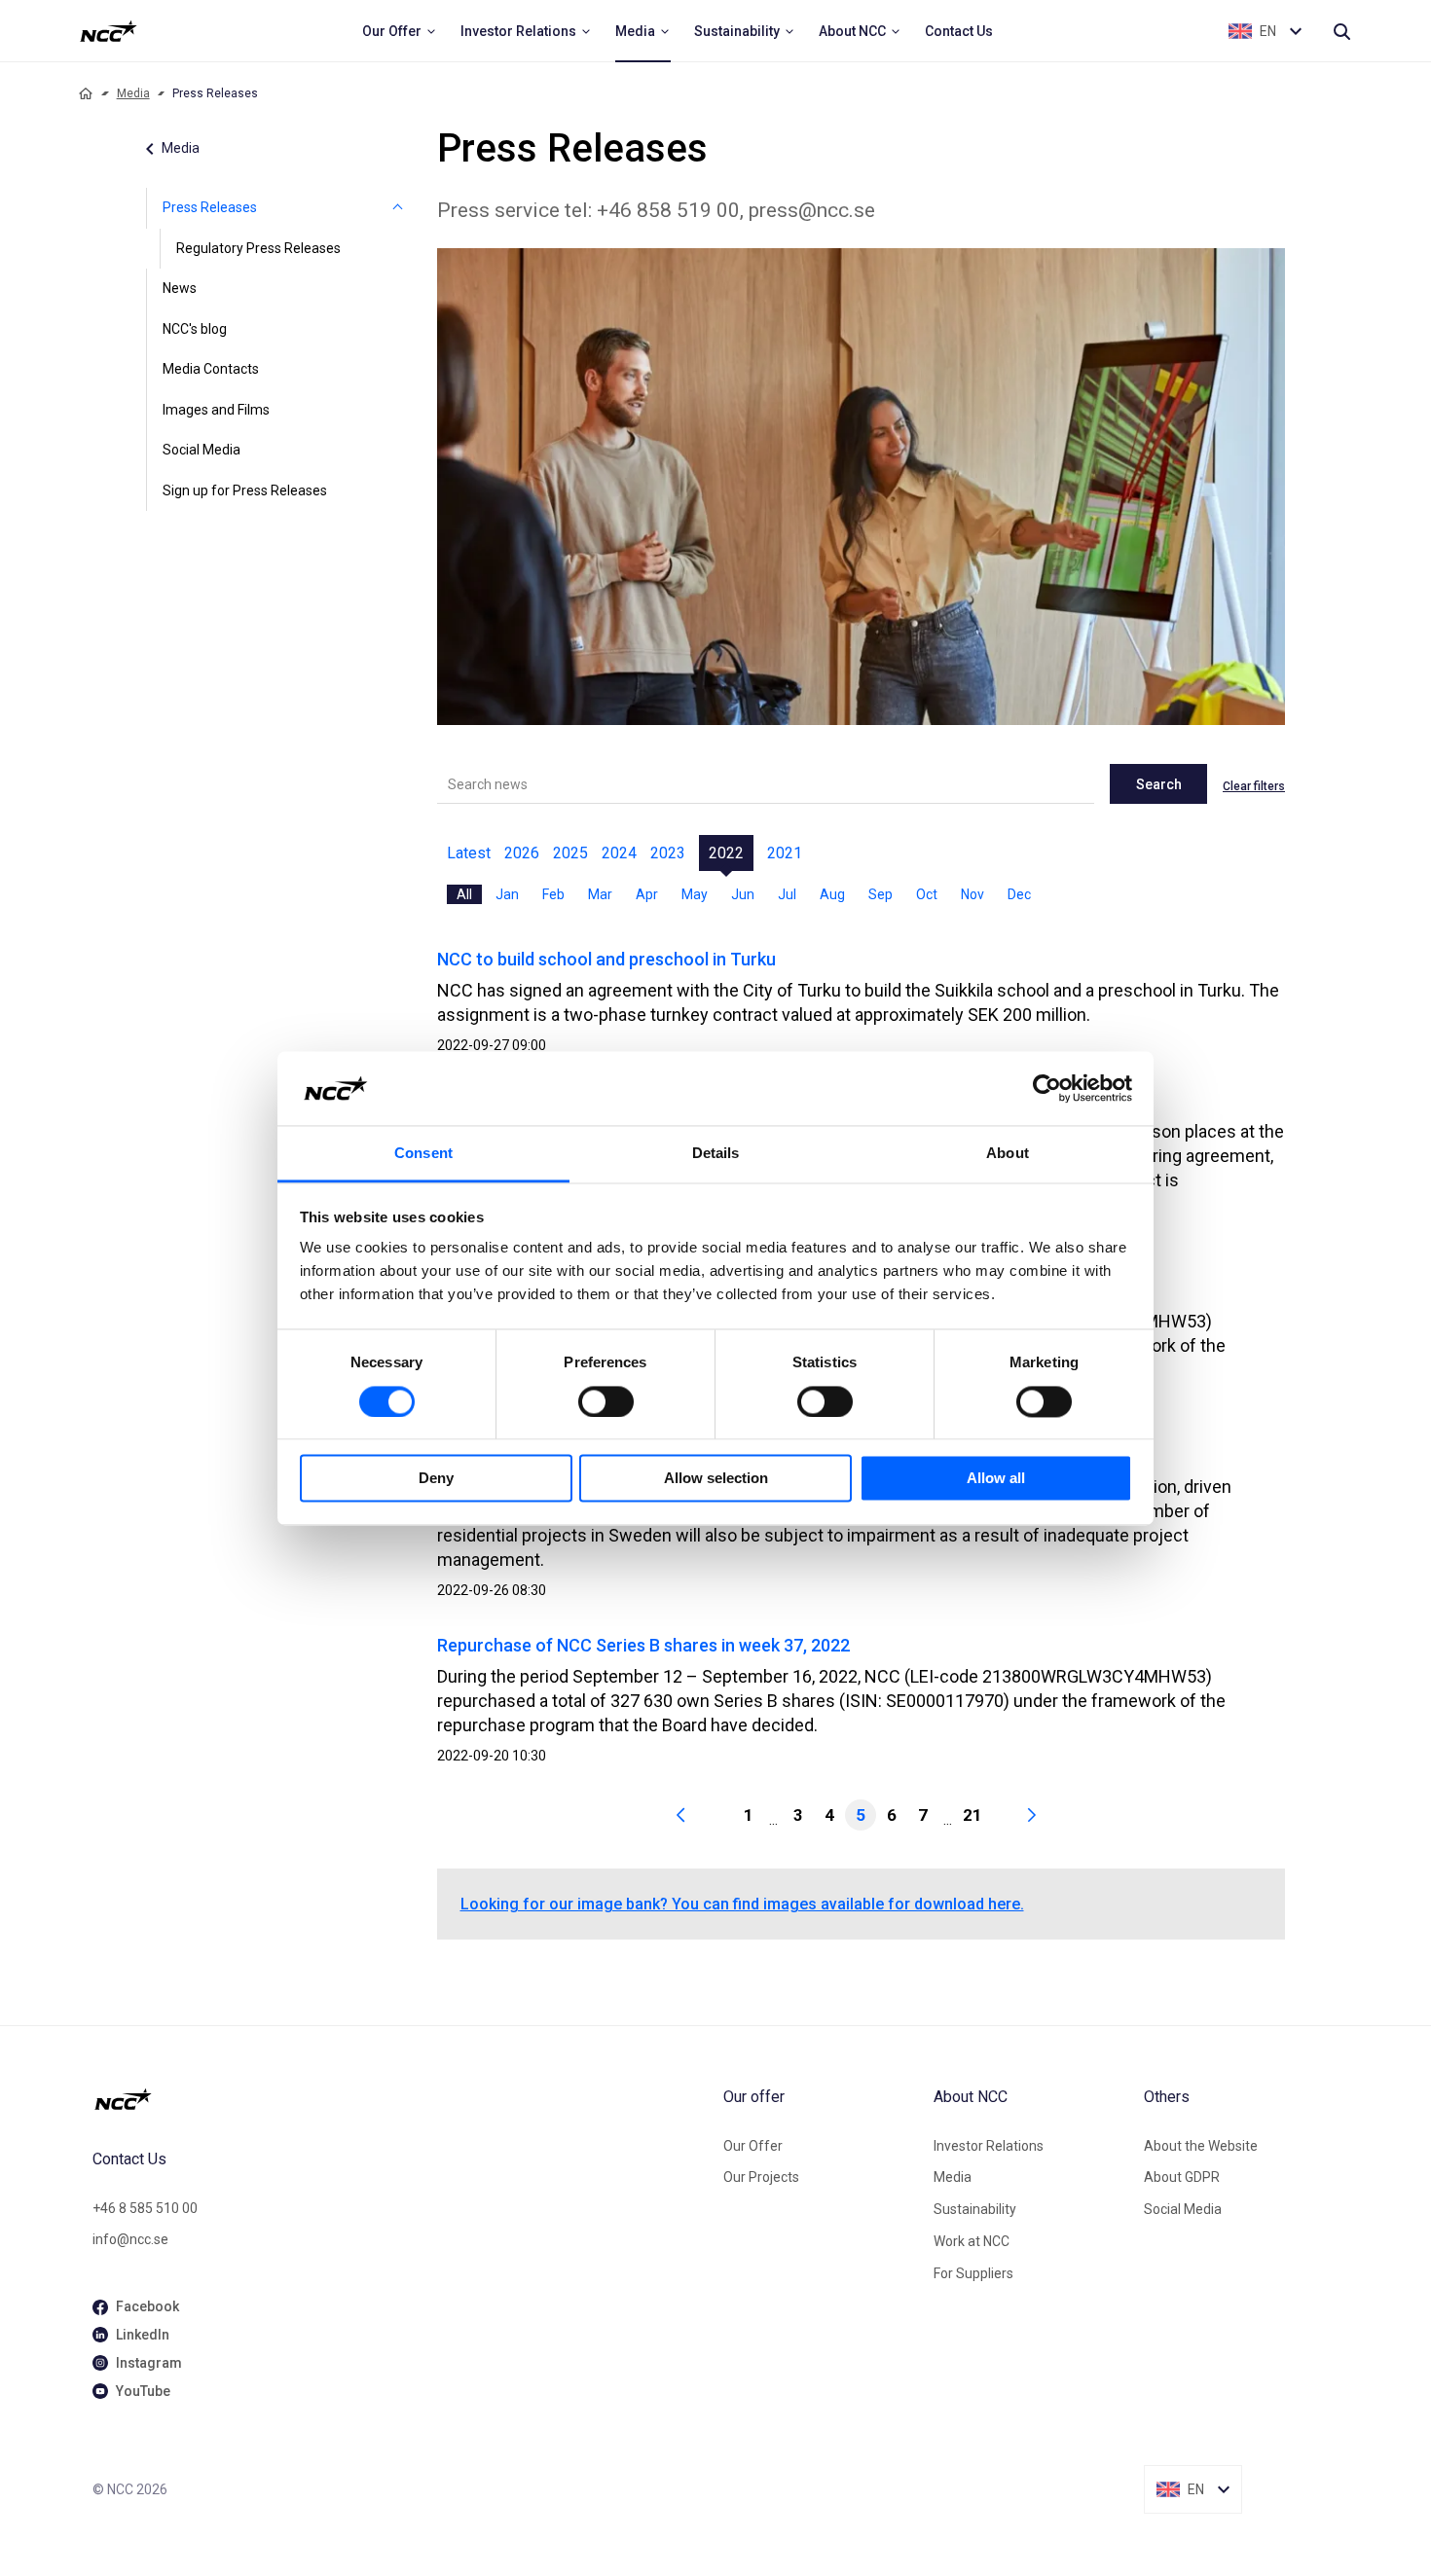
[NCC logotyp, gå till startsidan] (400, 2099)
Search (1159, 784)
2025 (570, 853)
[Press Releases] (398, 208)
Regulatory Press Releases (258, 248)
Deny (436, 1479)
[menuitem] (400, 31)
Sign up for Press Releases (245, 490)
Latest (469, 853)
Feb (553, 894)
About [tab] (1008, 1154)
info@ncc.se (130, 2239)
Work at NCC (972, 2241)
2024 (619, 853)
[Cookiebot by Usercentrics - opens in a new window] (1047, 1088)
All (464, 894)
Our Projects (761, 2177)
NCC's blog (195, 329)
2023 (668, 853)
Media (133, 93)
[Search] (1341, 31)
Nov (972, 894)
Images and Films (216, 410)
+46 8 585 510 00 (145, 2208)
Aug (832, 894)
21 (972, 1815)
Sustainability (975, 2209)
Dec (1019, 894)
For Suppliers (973, 2273)
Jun (743, 894)
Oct (927, 894)
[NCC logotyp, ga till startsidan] (109, 31)
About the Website (1201, 2146)
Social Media (202, 450)
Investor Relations (989, 2146)
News (180, 288)
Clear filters (1254, 786)
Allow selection (716, 1479)
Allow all (996, 1479)
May (695, 894)
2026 (522, 853)
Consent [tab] (423, 1154)
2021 (785, 853)
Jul (787, 894)
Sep (881, 894)
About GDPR (1182, 2177)
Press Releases (210, 207)
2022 (726, 853)
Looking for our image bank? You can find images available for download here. (742, 1904)
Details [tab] (716, 1154)
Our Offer (753, 2146)
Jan (507, 894)
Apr (647, 894)
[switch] (606, 1401)
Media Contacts (211, 369)
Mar (600, 894)
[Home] (86, 93)
